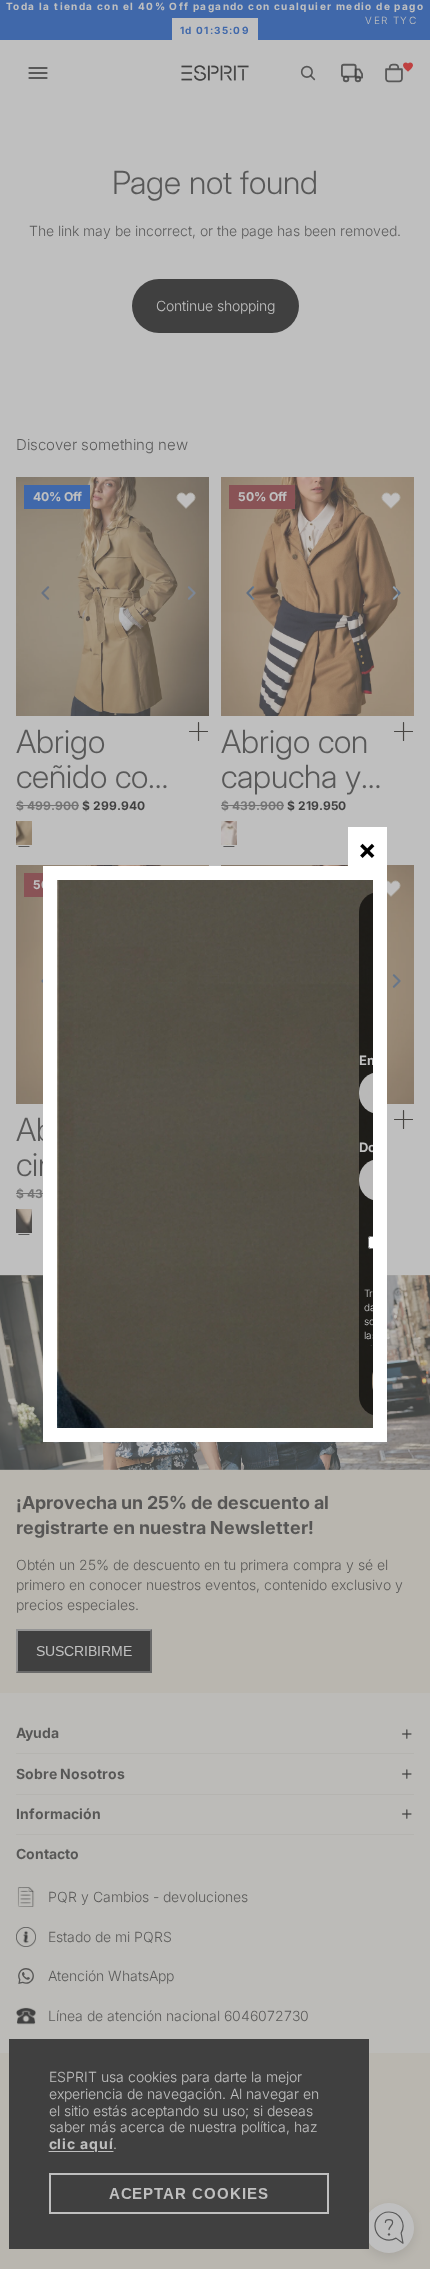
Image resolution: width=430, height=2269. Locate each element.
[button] (367, 846)
